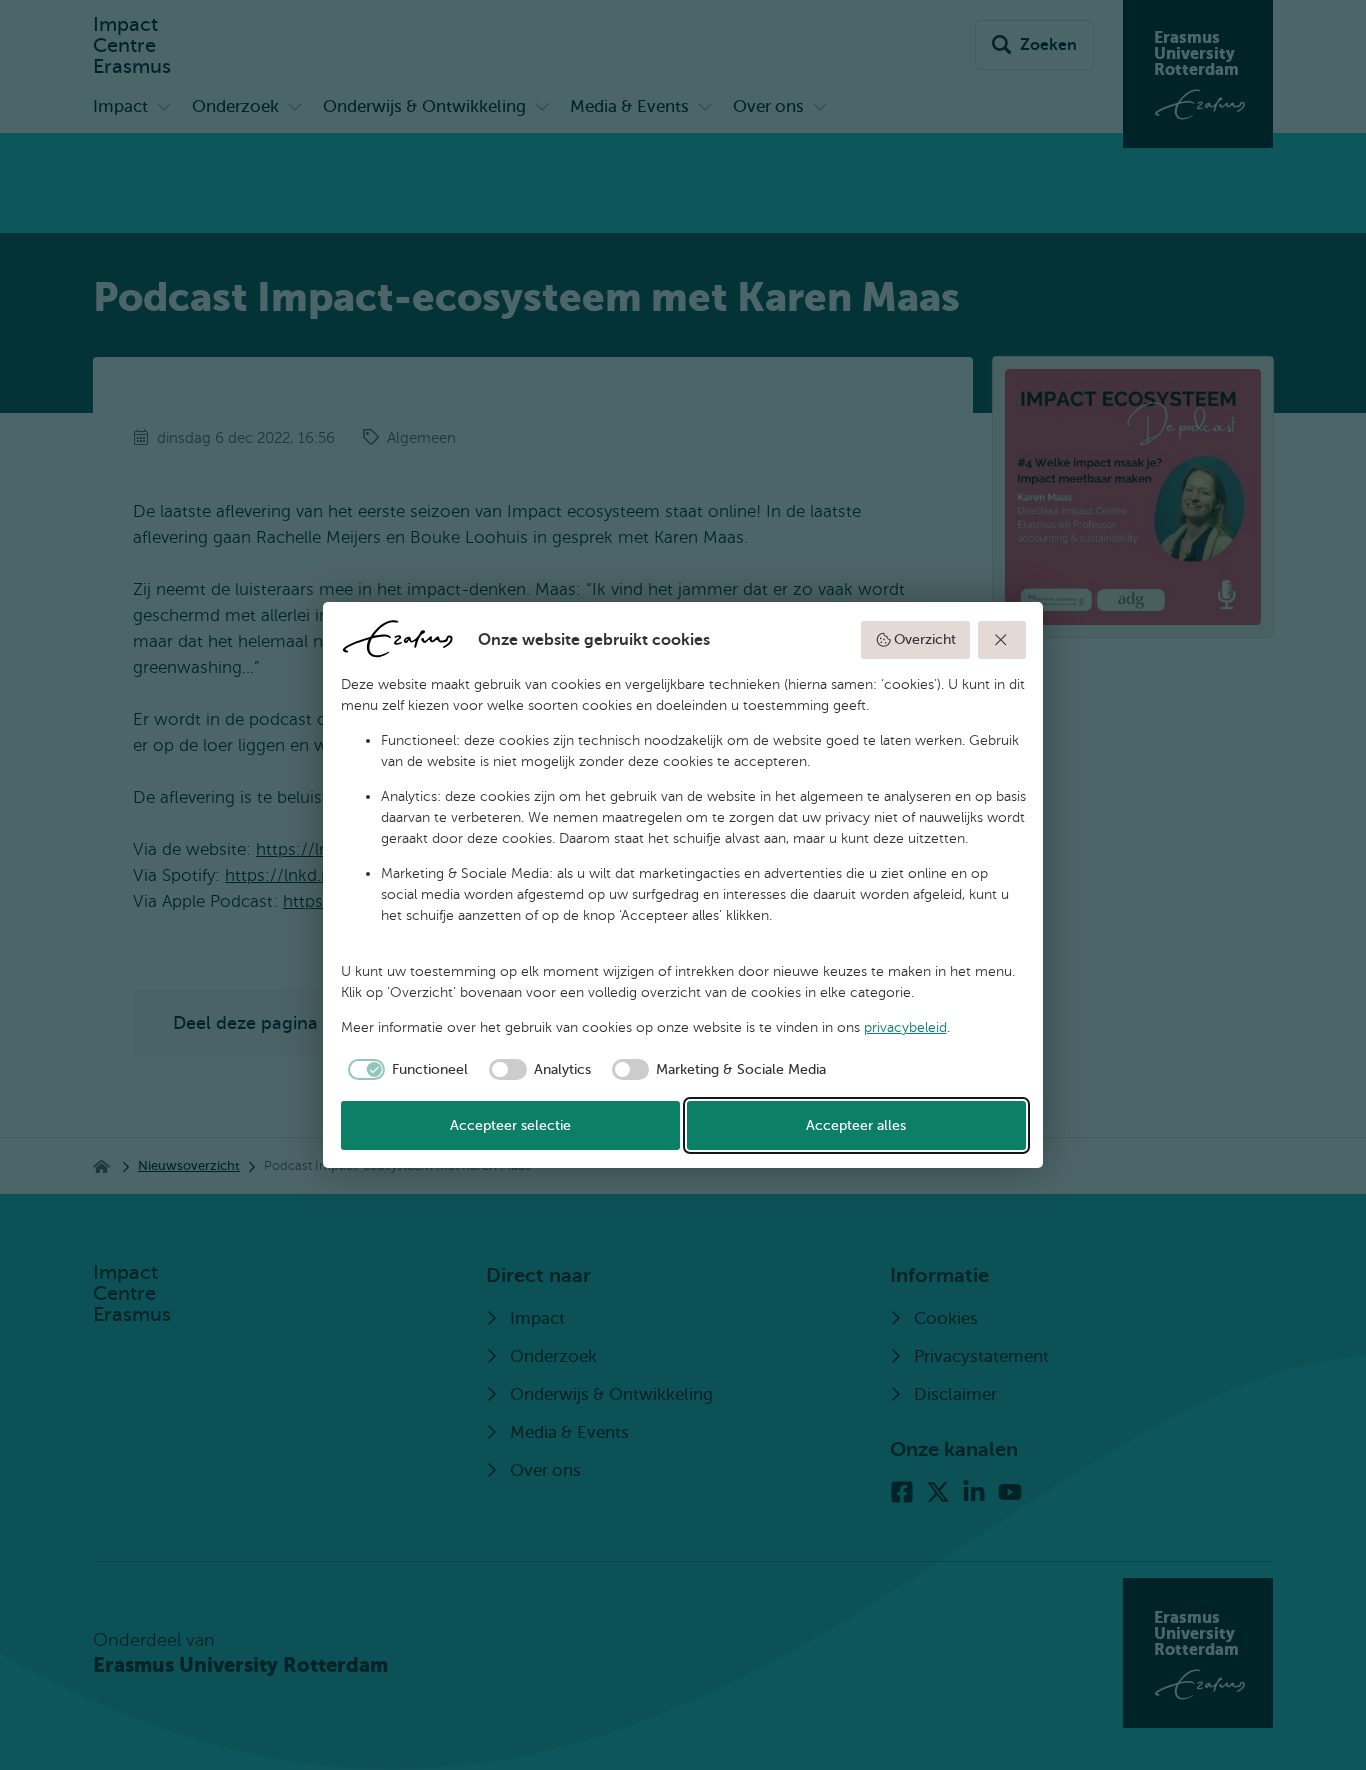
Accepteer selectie (510, 1125)
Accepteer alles (856, 1125)
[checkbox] (405, 1070)
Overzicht (925, 639)
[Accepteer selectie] (1002, 640)
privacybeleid (905, 1027)
